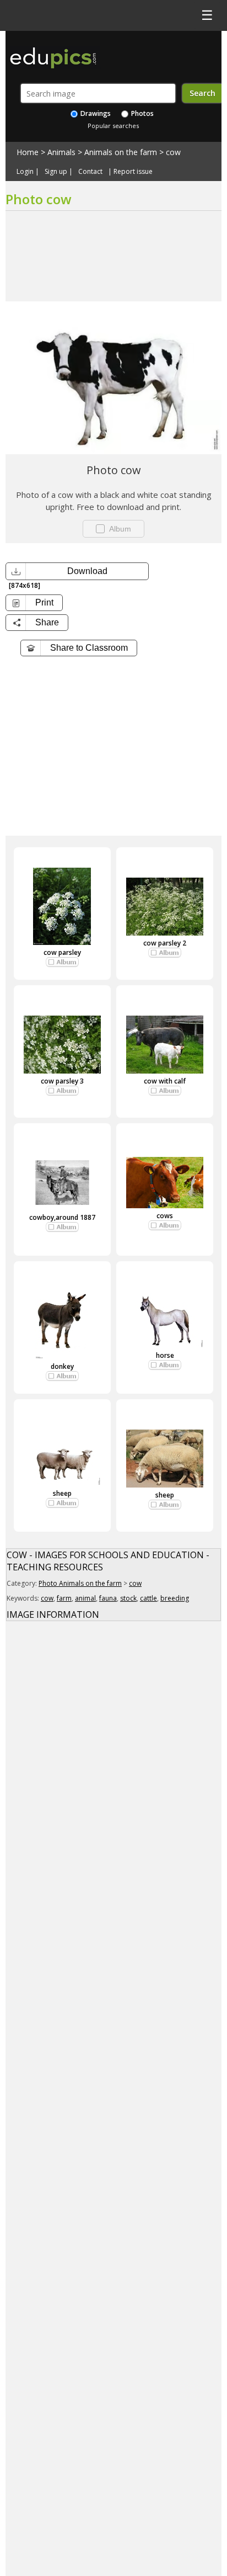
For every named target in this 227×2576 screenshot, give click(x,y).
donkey (62, 1366)
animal (85, 1598)
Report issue (133, 172)
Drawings (95, 113)
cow (173, 152)
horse (165, 1355)
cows (165, 1216)
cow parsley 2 (165, 943)
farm (64, 1598)
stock (128, 1598)
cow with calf (165, 1081)
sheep (62, 1493)
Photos (142, 113)
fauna (108, 1598)
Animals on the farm (121, 152)
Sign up (56, 172)
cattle (148, 1598)
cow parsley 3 (62, 1081)
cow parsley (62, 952)
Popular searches (113, 126)
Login (25, 172)
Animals (61, 152)
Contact (90, 172)
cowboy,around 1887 (62, 1217)
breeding (175, 1598)
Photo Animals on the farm (80, 1583)
